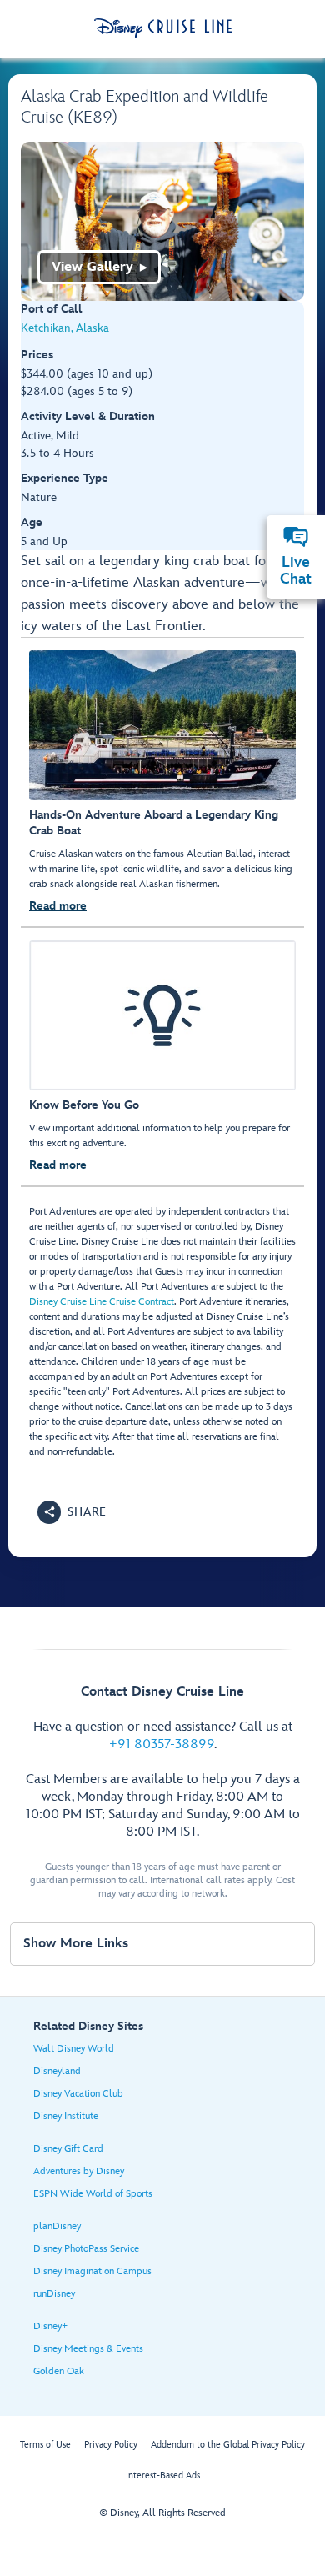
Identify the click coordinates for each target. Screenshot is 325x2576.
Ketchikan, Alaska (65, 328)
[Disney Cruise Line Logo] (163, 28)
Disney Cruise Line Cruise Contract (102, 1302)
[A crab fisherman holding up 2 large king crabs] (162, 221)
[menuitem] (296, 537)
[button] (72, 1512)
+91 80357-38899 (162, 1744)
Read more (58, 906)
